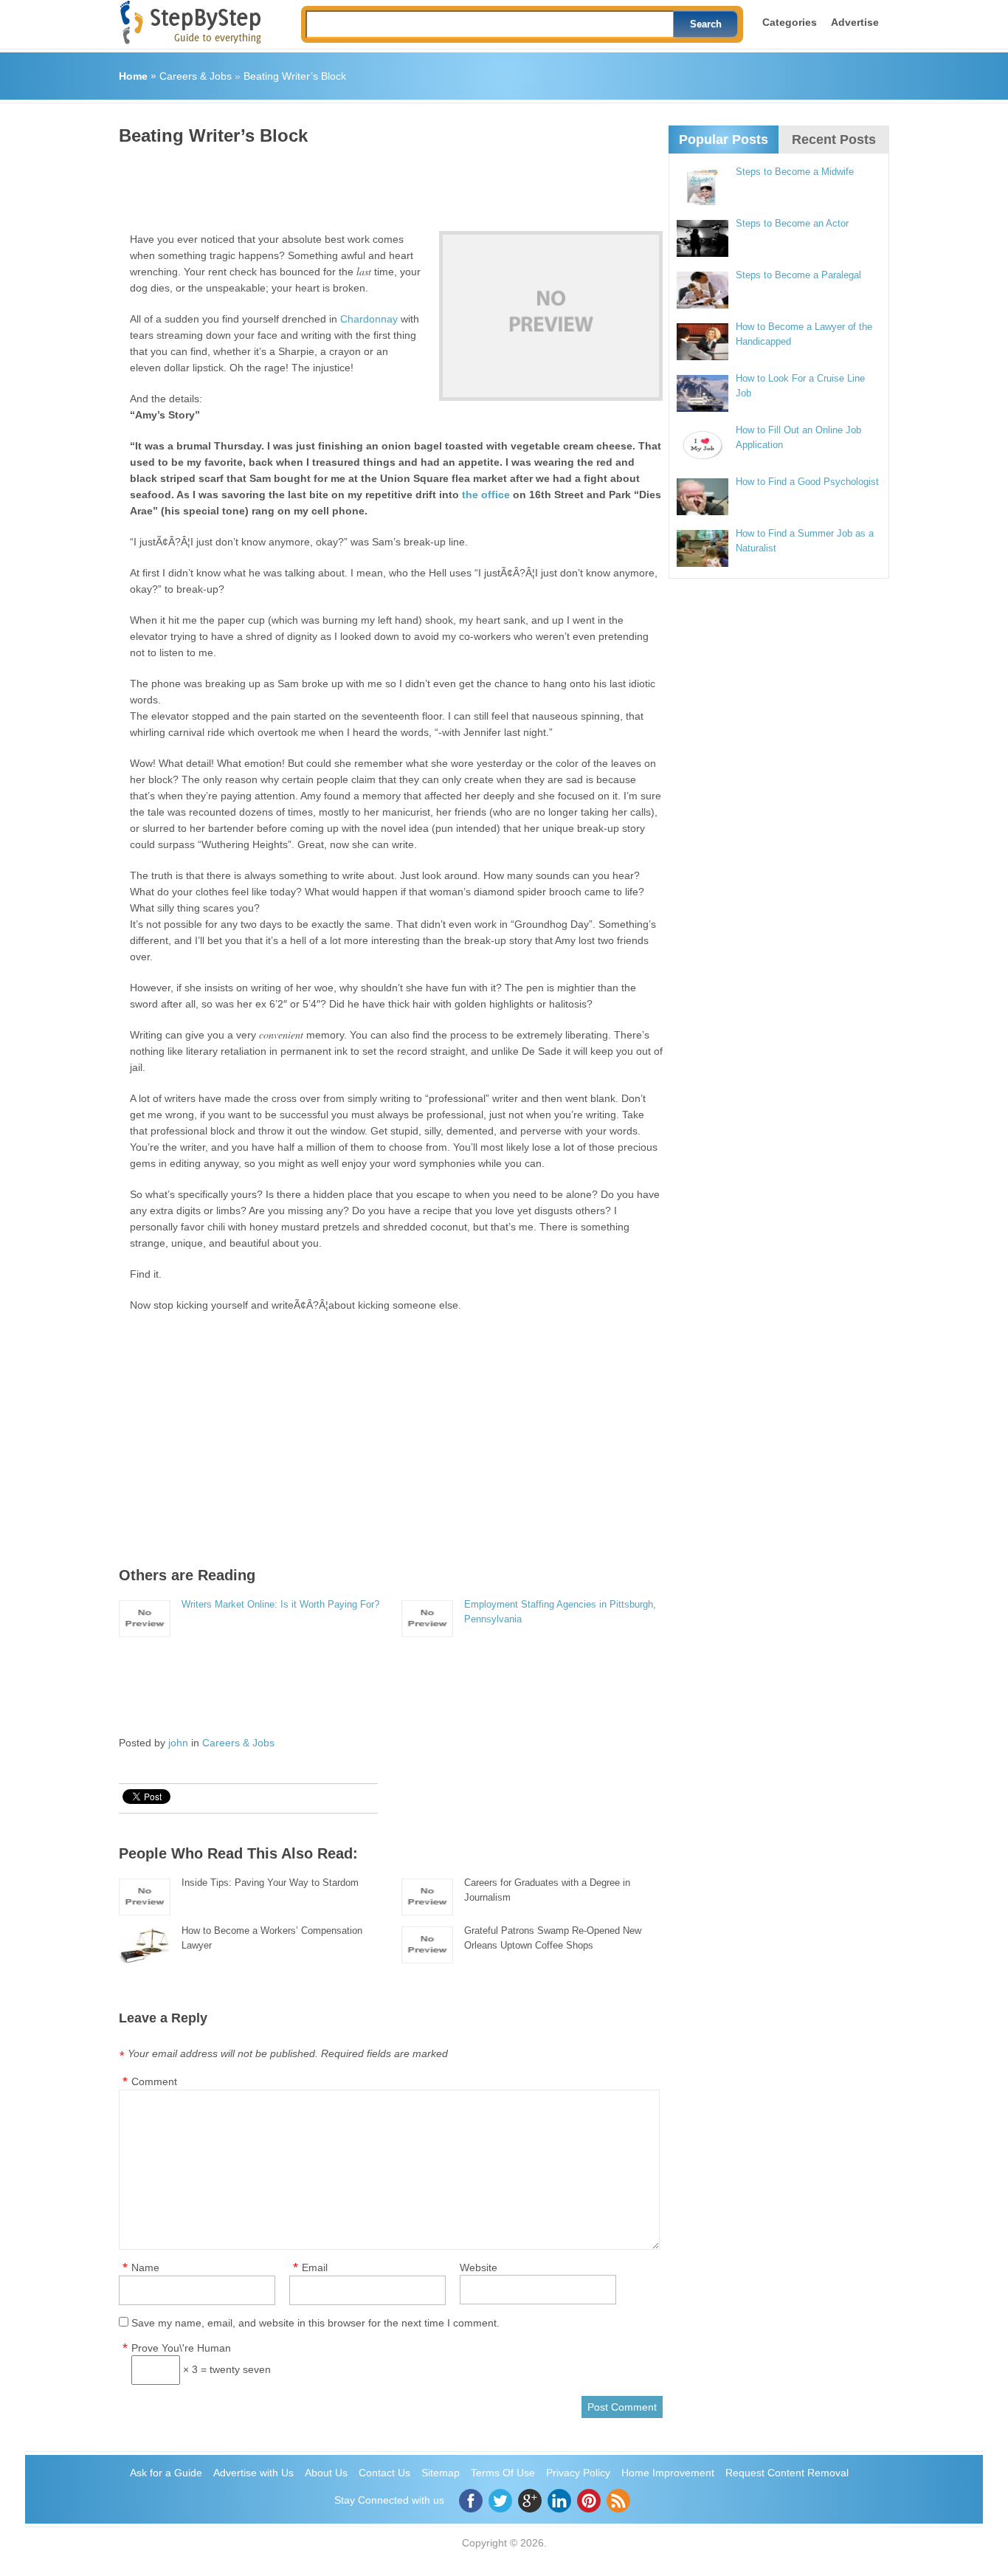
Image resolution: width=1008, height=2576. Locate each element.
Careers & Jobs (196, 76)
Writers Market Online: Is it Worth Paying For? (280, 1604)
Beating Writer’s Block (295, 76)
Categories (790, 22)
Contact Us (384, 2473)
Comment (154, 2081)
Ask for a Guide (166, 2473)
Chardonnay (369, 319)
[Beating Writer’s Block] (551, 316)
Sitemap (441, 2473)
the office (486, 495)
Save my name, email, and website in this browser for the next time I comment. (315, 2323)
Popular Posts (724, 140)
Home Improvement (668, 2473)
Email (315, 2267)
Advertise (855, 22)
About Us (326, 2473)
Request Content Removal (787, 2473)
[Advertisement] (387, 183)
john (178, 1743)
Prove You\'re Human (181, 2348)
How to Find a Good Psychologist (807, 482)
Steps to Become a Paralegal (798, 275)
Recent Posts (834, 140)
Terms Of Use (503, 2473)
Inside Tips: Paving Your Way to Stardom (270, 1883)
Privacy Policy (578, 2473)
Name (145, 2267)
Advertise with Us (253, 2473)
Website (479, 2267)
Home (133, 76)
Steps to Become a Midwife (795, 172)
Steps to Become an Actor (792, 223)
